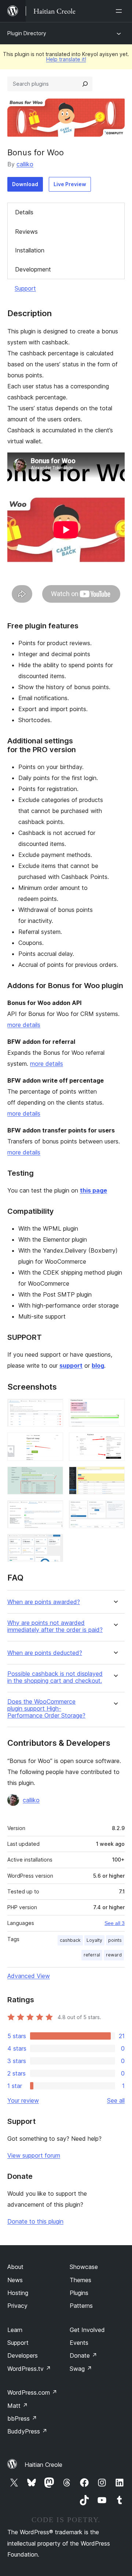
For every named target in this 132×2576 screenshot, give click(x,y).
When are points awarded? (44, 1602)
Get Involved (87, 2330)
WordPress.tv (29, 2369)
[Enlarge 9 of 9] (53, 1544)
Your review (23, 2100)
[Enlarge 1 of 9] (53, 1409)
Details (24, 212)
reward (114, 1955)
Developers (23, 2355)
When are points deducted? (45, 1653)
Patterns (81, 2306)
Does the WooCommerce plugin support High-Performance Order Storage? (46, 1709)
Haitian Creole (43, 2465)
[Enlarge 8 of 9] (115, 1510)
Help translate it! (66, 59)
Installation (30, 250)
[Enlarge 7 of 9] (53, 1510)
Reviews (26, 232)
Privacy (17, 2306)
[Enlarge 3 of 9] (53, 1442)
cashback (70, 1940)
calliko (25, 164)
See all (116, 2100)
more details (24, 1025)
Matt (18, 2406)
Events (79, 2343)
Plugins (79, 2293)
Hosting (18, 2293)
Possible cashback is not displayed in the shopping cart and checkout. (55, 1677)
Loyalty (94, 1940)
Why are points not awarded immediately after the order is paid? (55, 1626)
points (115, 1940)
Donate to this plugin (35, 2221)
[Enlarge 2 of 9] (115, 1409)
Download (25, 184)
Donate (83, 2355)
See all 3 (115, 1923)
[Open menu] (120, 11)
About (15, 2267)
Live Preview (70, 184)
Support (25, 288)
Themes (80, 2280)
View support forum (34, 2155)
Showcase (84, 2267)
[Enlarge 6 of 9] (115, 1477)
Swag (81, 2369)
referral (92, 1955)
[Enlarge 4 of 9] (115, 1442)
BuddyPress (27, 2431)
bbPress (22, 2418)
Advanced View (29, 1976)
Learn (15, 2330)
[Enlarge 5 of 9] (53, 1477)
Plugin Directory (27, 33)
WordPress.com (32, 2392)
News (15, 2280)
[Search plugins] (85, 84)
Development (33, 269)
